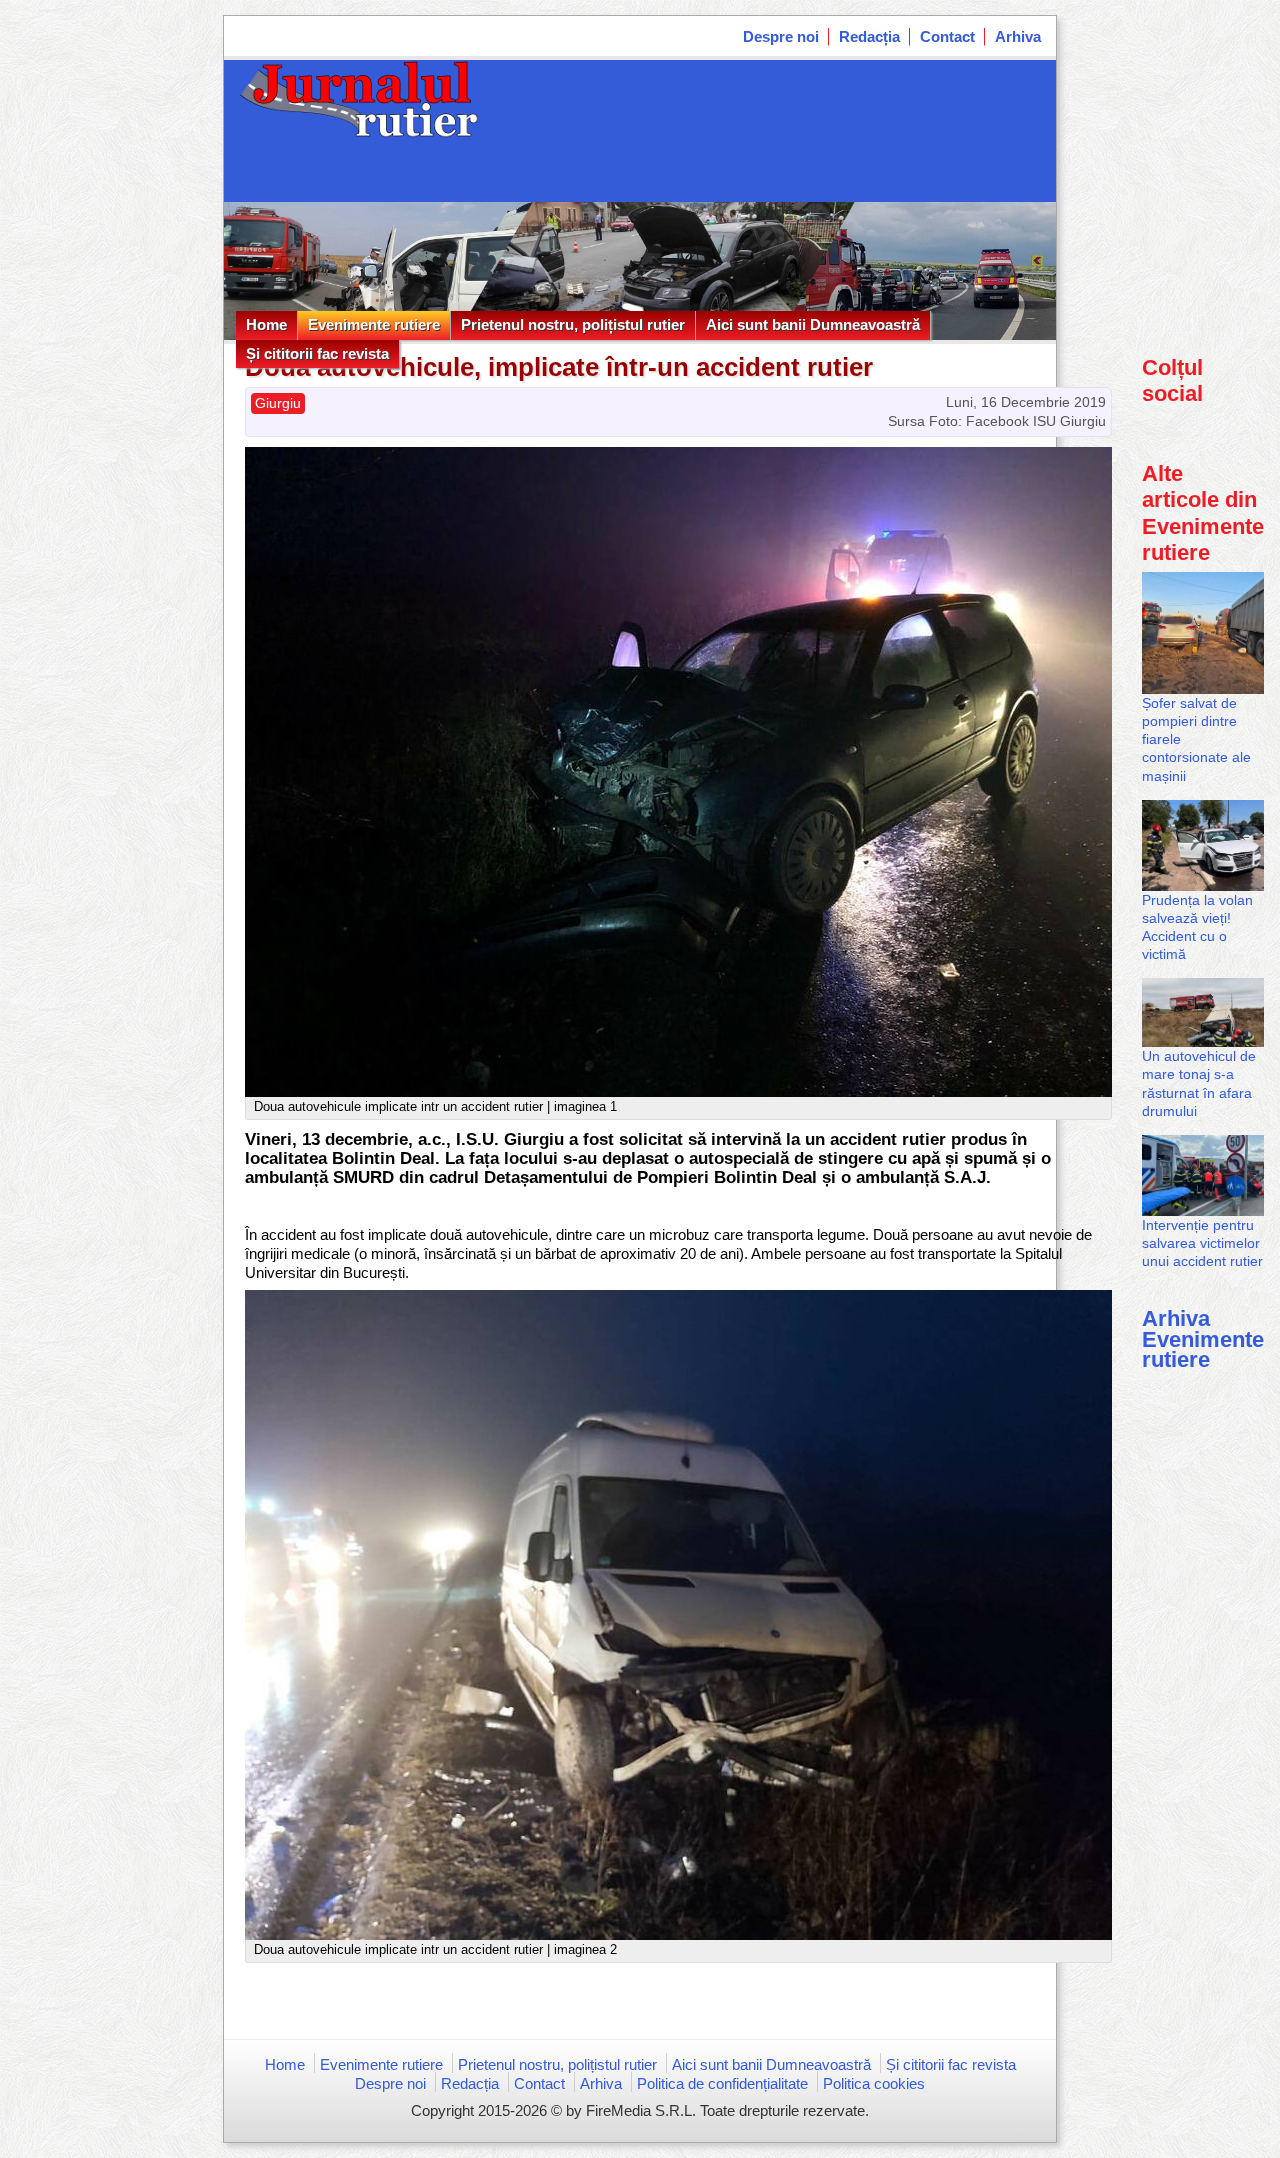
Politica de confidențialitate (722, 2083)
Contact (947, 36)
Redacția (869, 36)
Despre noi (781, 36)
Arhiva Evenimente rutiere (1203, 1338)
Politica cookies (874, 2083)
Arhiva (1018, 36)
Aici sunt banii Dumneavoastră (813, 324)
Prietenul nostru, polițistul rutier (573, 324)
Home (266, 324)
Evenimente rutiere (374, 324)
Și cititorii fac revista (317, 353)
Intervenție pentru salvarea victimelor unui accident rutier (1202, 1243)
